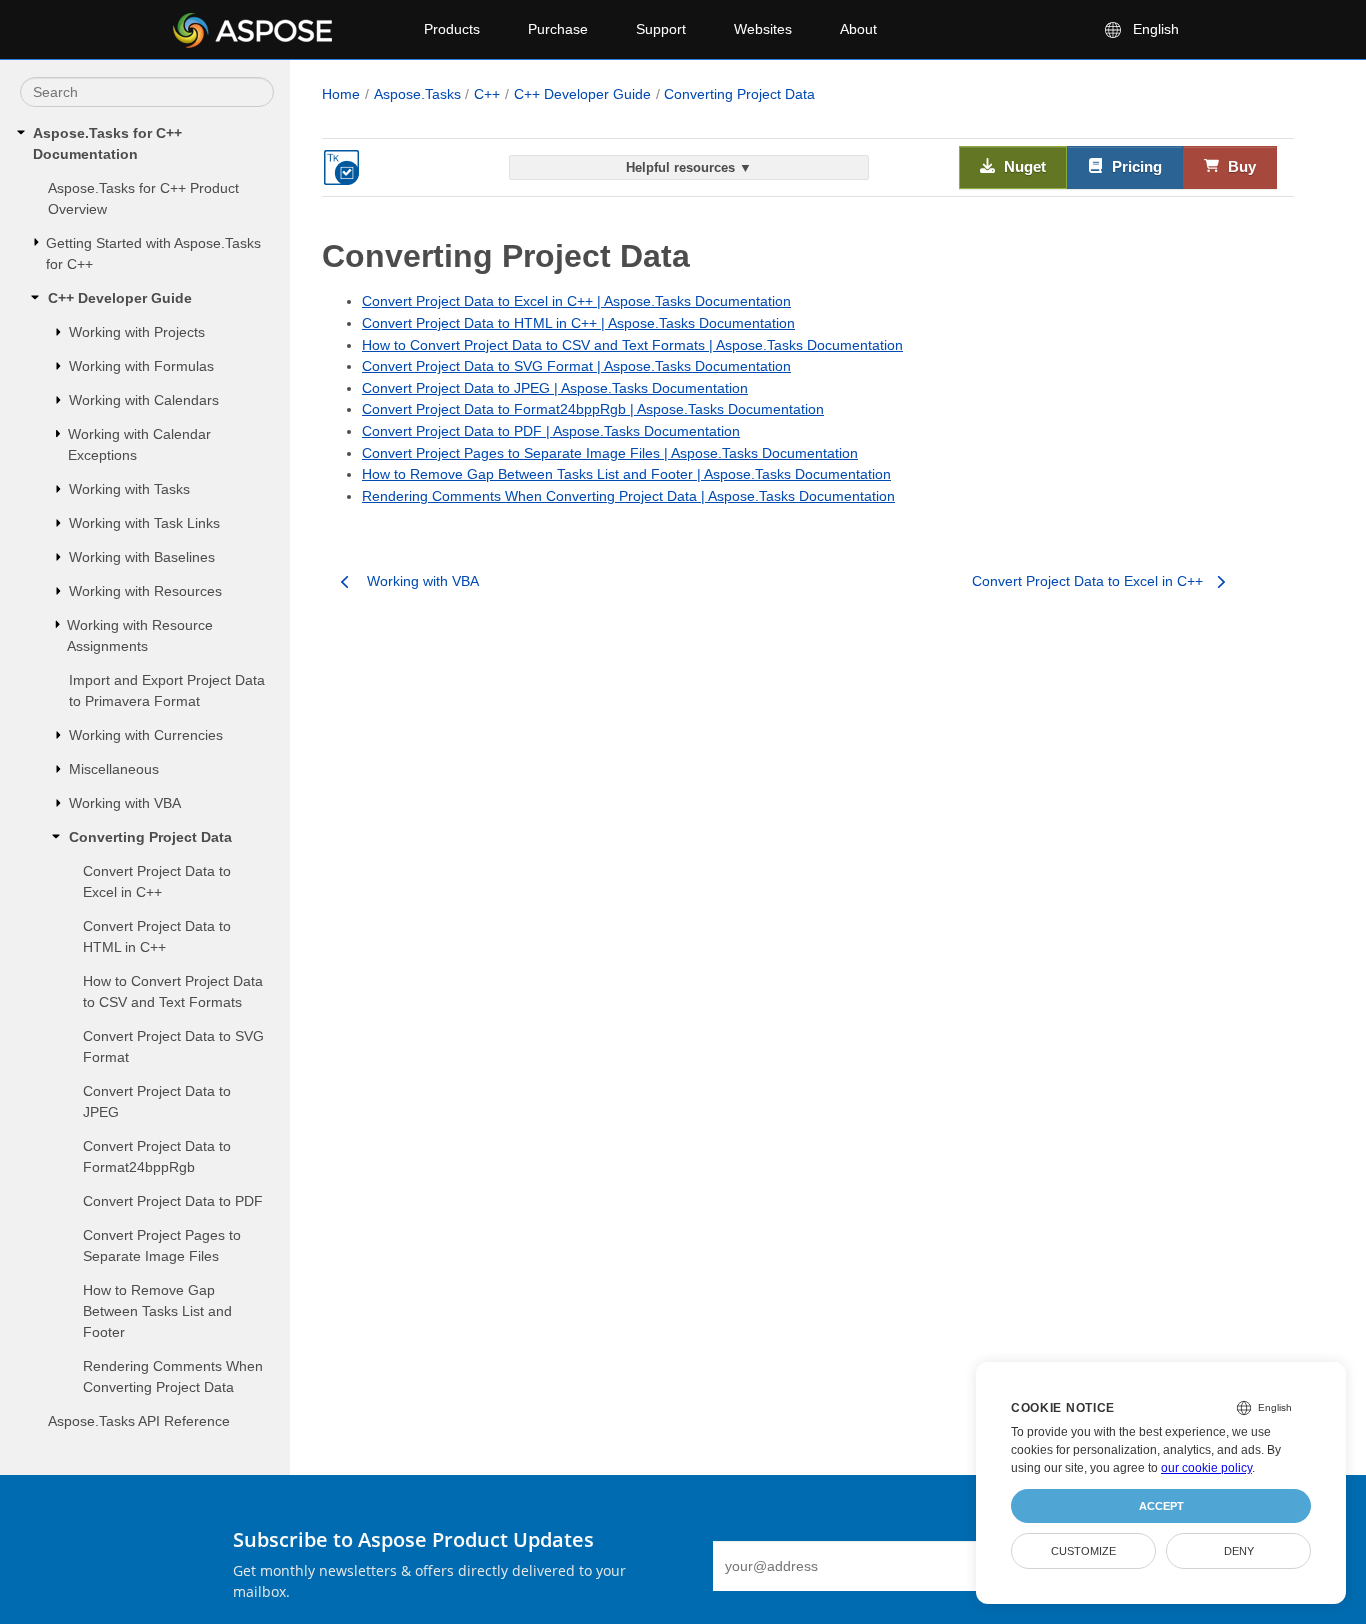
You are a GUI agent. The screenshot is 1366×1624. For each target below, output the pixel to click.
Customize (1083, 1551)
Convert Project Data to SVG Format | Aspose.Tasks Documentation (576, 366)
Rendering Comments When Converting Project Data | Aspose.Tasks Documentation (628, 496)
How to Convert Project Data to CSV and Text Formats (173, 991)
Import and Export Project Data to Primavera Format (167, 690)
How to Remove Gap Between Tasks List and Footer (157, 1311)
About (858, 29)
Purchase (558, 29)
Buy (1240, 166)
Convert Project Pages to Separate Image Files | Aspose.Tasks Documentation (610, 453)
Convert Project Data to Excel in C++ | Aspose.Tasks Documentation (576, 301)
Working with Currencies (146, 735)
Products (452, 29)
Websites (763, 29)
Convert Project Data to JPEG (157, 1101)
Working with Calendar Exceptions (139, 444)
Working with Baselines (142, 557)
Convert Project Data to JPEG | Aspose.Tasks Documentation (555, 388)
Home (341, 94)
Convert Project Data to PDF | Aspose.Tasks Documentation (551, 431)
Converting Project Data (150, 837)
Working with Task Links (144, 523)
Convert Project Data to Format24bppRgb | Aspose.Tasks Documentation (593, 409)
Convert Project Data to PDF (173, 1201)
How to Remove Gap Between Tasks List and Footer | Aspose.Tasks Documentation (626, 474)
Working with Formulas (141, 366)
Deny (1239, 1551)
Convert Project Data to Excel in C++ (157, 881)
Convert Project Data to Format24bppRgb (157, 1156)
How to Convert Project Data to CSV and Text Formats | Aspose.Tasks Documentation (632, 345)
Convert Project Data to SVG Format (173, 1046)
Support (661, 29)
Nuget (1023, 166)
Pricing (1135, 166)
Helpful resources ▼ (689, 167)
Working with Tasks (129, 489)
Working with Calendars (144, 400)
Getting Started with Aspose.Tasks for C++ (153, 253)
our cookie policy (1206, 1468)
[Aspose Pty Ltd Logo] (281, 30)
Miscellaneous (114, 769)
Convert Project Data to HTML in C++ (157, 936)
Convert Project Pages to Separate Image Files (162, 1245)
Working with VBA (125, 803)
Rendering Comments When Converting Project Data (173, 1376)
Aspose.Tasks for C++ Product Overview (143, 198)
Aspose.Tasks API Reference (139, 1421)
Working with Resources (145, 591)
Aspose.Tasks (417, 94)
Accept (1161, 1506)
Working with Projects (137, 332)
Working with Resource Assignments (140, 635)
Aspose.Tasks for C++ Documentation (107, 143)
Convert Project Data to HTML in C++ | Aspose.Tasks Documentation (578, 323)
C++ (487, 94)
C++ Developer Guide (120, 298)
